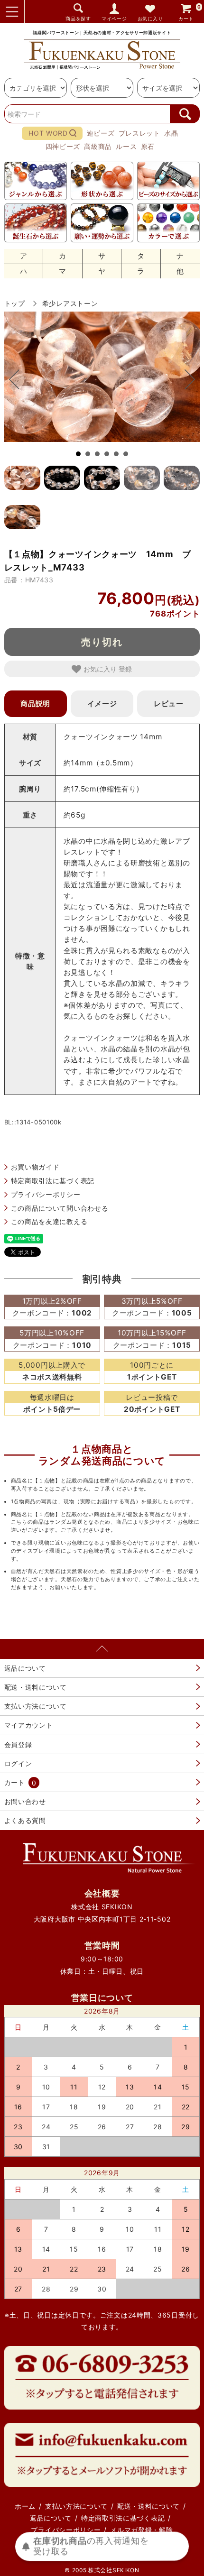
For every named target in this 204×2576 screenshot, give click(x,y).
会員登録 (18, 1744)
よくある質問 (25, 1820)
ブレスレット (139, 133)
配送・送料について (36, 1687)
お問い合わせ (25, 1801)
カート (190, 13)
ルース (126, 146)
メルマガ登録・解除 (141, 2530)
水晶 (171, 133)
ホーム (25, 2506)
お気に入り (150, 19)
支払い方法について (36, 1706)
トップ (15, 303)
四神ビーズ (63, 146)
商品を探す (78, 19)
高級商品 (98, 146)
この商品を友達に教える (49, 1221)
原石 (148, 146)
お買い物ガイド (35, 1167)
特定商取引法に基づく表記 (53, 1181)
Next (185, 379)
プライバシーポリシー (46, 1194)
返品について (25, 1668)
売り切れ (102, 642)
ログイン (18, 1763)
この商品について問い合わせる (60, 1208)
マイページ (114, 19)
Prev (19, 379)
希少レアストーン (70, 303)
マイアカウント (29, 1725)
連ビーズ (101, 133)
